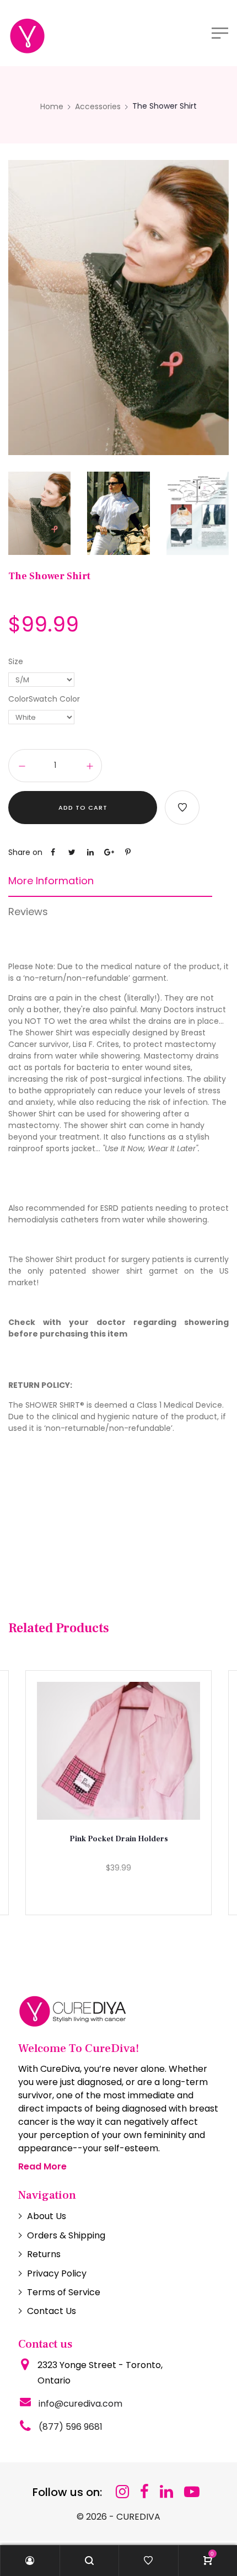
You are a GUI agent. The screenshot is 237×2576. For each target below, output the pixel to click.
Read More (42, 2166)
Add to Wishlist (182, 808)
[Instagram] (122, 2492)
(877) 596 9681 (71, 2427)
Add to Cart (83, 808)
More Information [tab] (51, 881)
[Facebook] (144, 2492)
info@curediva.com (80, 2404)
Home (52, 106)
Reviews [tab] (28, 912)
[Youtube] (192, 2492)
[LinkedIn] (166, 2492)
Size (16, 661)
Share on (25, 852)
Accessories (98, 106)
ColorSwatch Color (44, 699)
